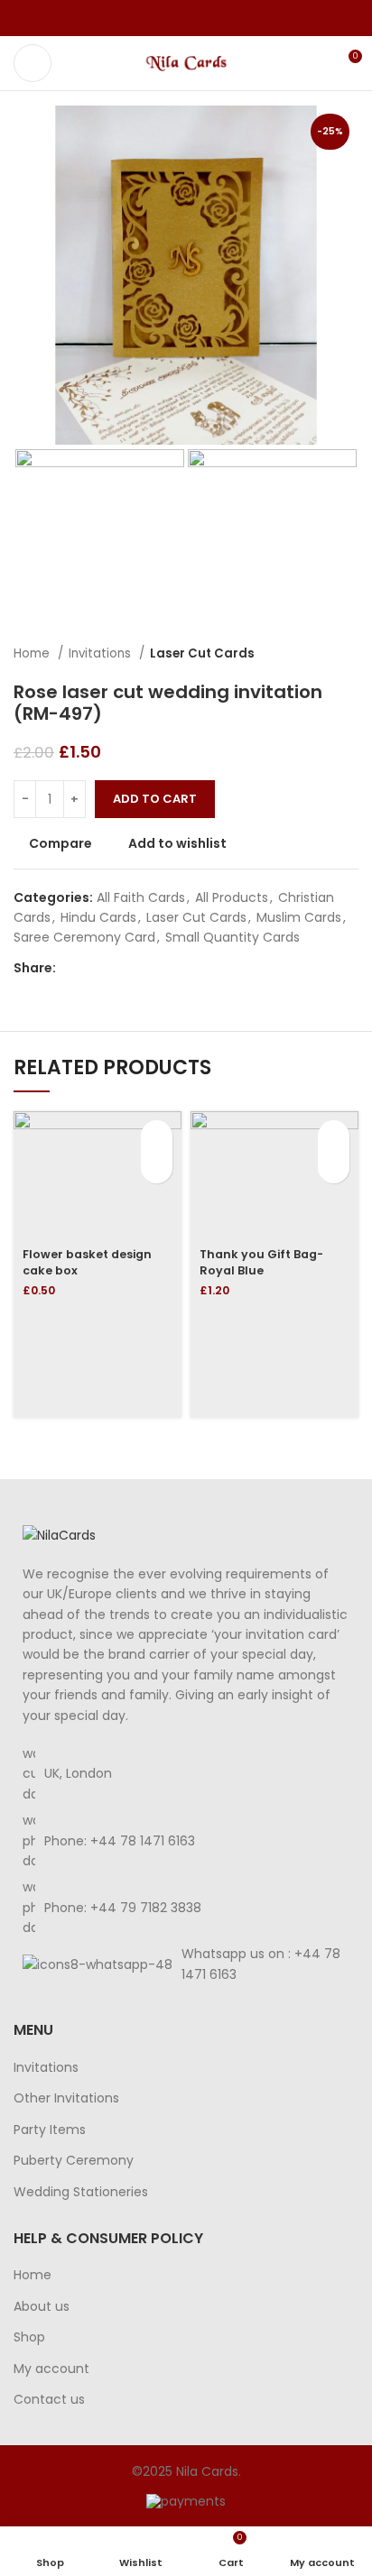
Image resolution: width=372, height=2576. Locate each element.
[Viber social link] (228, 18)
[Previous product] (313, 654)
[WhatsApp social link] (207, 18)
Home (33, 653)
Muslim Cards (299, 917)
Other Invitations (66, 2098)
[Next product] (349, 654)
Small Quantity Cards (232, 937)
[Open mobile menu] (33, 63)
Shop (29, 2337)
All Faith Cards (141, 897)
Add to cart (155, 799)
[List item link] (186, 1840)
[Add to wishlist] (157, 1168)
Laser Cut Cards (202, 653)
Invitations (102, 653)
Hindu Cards (98, 917)
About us (42, 2307)
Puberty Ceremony (74, 2161)
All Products (232, 897)
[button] (157, 1136)
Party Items (50, 2130)
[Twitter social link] (166, 18)
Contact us (49, 2400)
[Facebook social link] (145, 18)
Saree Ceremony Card (84, 937)
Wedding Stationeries (81, 2192)
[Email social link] (186, 18)
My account (51, 2369)
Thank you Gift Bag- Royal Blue (261, 1262)
